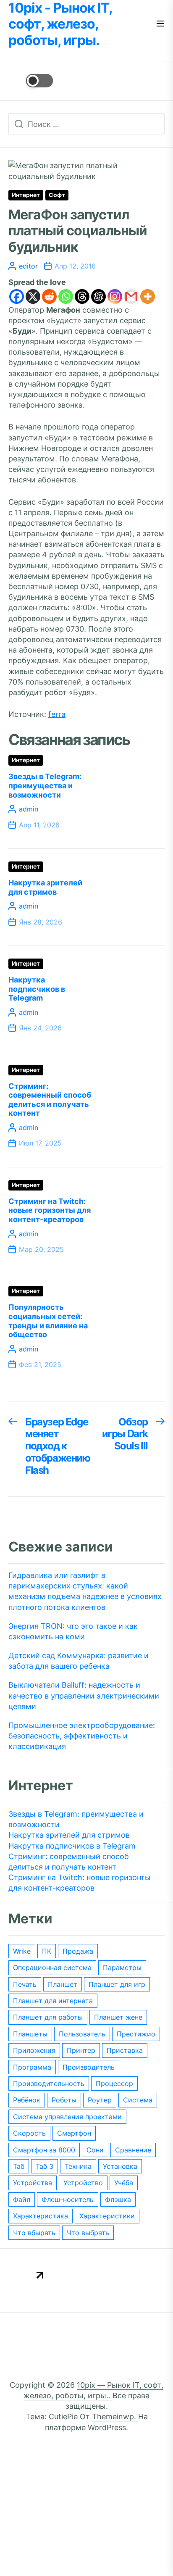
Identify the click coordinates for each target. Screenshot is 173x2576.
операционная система (52, 1968)
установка (120, 2166)
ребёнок (27, 2100)
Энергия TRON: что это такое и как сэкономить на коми (73, 1631)
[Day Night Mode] (31, 81)
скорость (29, 2133)
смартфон (74, 2133)
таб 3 (45, 2166)
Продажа (78, 1951)
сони (95, 2150)
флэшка (118, 2199)
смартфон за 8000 (44, 2150)
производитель (89, 2067)
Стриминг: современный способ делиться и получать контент (50, 1100)
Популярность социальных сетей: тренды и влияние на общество (48, 1321)
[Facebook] (17, 296)
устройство (83, 2183)
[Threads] (82, 296)
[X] (33, 296)
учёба (124, 2183)
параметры (122, 1968)
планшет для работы (48, 2017)
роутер (100, 2100)
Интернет (26, 195)
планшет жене (118, 2017)
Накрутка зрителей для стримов (45, 887)
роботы (64, 2100)
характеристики (107, 2216)
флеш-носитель (68, 2199)
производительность (49, 2083)
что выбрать (88, 2233)
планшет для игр (117, 1984)
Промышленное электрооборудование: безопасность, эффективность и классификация (82, 1736)
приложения (34, 2050)
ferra (57, 714)
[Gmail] (131, 296)
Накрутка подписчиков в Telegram (37, 989)
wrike (22, 1951)
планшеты (30, 2034)
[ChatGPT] (98, 296)
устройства (33, 2183)
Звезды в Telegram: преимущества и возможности (45, 785)
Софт (57, 195)
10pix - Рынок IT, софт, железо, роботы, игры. (60, 24)
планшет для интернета (53, 2001)
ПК (47, 1951)
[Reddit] (49, 296)
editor (28, 266)
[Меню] (160, 24)
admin (29, 809)
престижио (136, 2034)
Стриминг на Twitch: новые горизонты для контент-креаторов (50, 1210)
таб (19, 2166)
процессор (114, 2083)
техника (78, 2166)
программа (32, 2067)
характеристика (41, 2216)
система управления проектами (67, 2117)
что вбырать (34, 2233)
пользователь (82, 2034)
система (138, 2100)
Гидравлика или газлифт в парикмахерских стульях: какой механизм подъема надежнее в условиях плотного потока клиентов (85, 1591)
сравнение (133, 2150)
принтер (81, 2050)
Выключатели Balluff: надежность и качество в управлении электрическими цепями (84, 1695)
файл (22, 2199)
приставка (125, 2050)
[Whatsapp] (66, 296)
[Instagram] (115, 296)
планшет (63, 1984)
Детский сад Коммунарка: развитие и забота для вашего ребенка (79, 1661)
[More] (148, 296)
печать (25, 1984)
